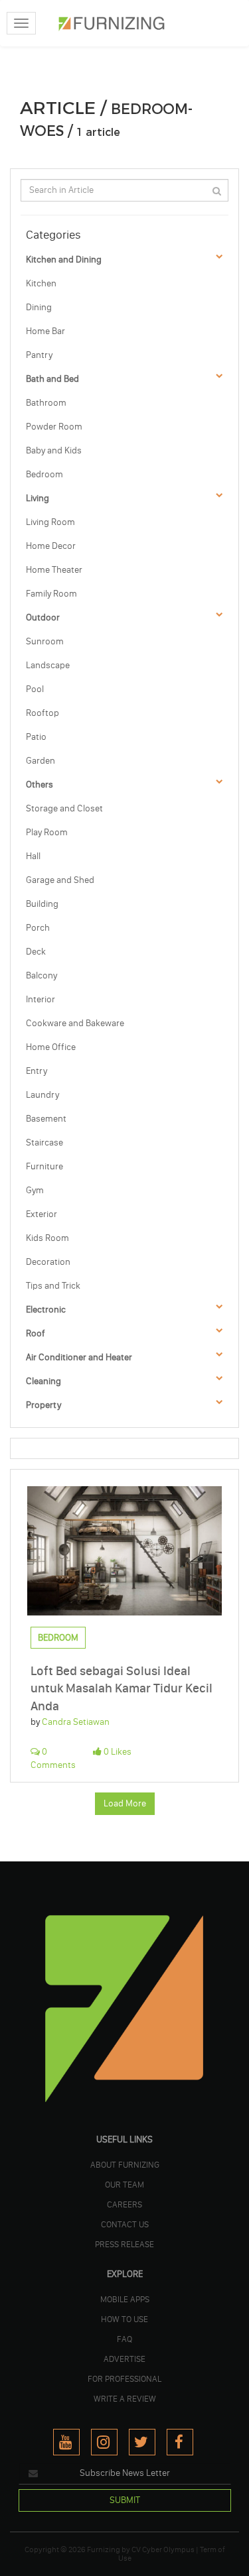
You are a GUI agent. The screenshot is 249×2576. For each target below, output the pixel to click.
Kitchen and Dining (64, 260)
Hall (33, 856)
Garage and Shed (60, 880)
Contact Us (125, 2224)
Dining (39, 307)
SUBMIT (125, 2500)
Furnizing (104, 2549)
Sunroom (45, 641)
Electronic (46, 1310)
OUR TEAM (124, 2184)
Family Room (51, 594)
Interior (41, 999)
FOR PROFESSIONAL (124, 2378)
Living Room (50, 522)
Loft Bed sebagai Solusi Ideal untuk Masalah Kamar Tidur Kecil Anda (122, 1688)
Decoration (48, 1262)
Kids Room (47, 1238)
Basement (46, 1119)
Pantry (39, 355)
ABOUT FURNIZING (125, 2164)
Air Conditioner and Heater (79, 1357)
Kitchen (41, 283)
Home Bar (45, 331)
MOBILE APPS (125, 2299)
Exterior (41, 1214)
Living (38, 498)
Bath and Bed (52, 379)
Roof (36, 1333)
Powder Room (54, 427)
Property (43, 1405)
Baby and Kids (54, 450)
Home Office (51, 1047)
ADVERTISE (124, 2359)
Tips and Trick (53, 1286)
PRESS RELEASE (124, 2244)
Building (42, 904)
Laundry (42, 1095)
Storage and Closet (64, 808)
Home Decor (51, 546)
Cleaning (43, 1381)
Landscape (48, 665)
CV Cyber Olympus (163, 2549)
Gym (35, 1190)
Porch (38, 928)
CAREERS (124, 2204)
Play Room (47, 832)
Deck (36, 952)
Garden (41, 761)
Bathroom (46, 403)
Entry (37, 1071)
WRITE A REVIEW (125, 2398)
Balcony (41, 975)
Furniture (44, 1166)
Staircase (44, 1142)
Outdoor (43, 617)
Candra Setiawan (76, 1722)
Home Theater (54, 570)
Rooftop (42, 713)
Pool (35, 689)
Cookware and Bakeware (75, 1023)
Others (40, 785)
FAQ (124, 2339)
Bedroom (44, 474)
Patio (36, 737)
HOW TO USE (124, 2319)
